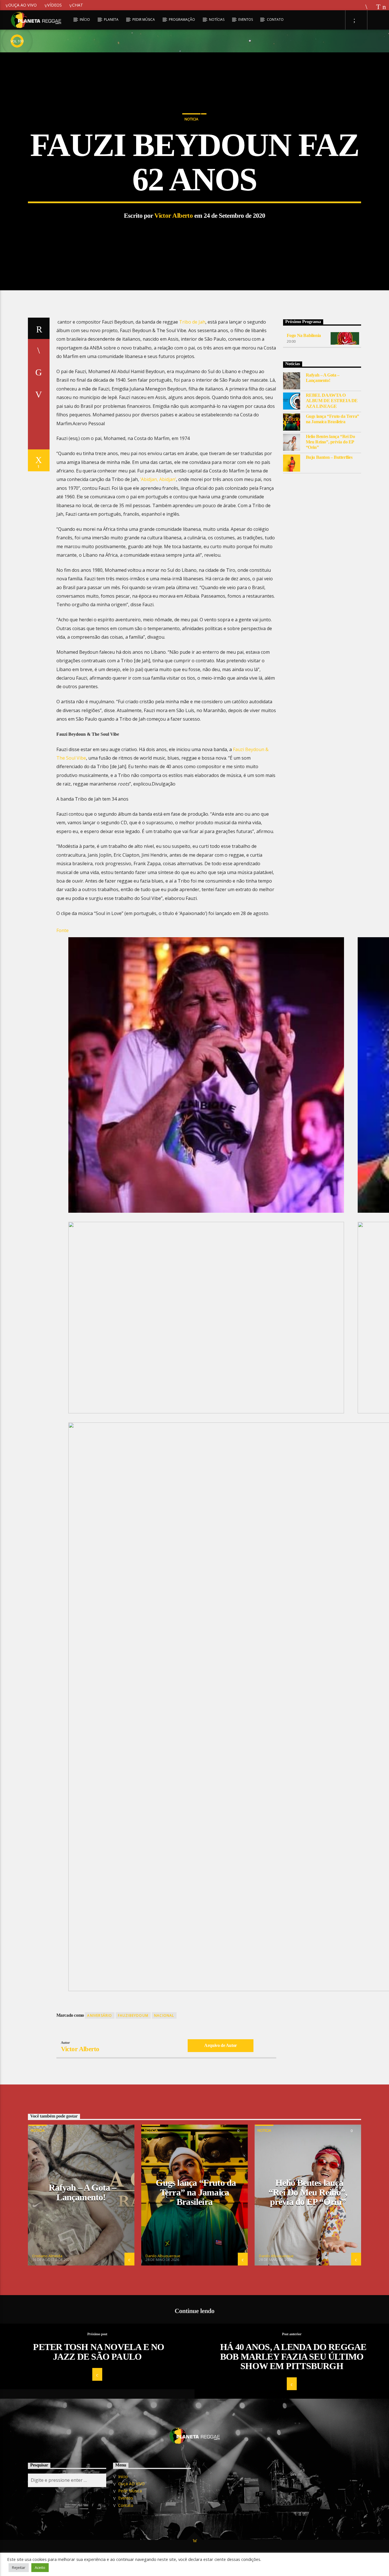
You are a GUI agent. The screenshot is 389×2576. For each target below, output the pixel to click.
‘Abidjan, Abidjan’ (158, 479)
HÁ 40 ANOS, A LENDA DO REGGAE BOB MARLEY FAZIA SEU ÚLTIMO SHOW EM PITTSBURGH (293, 2356)
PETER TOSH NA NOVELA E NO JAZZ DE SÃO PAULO (99, 2352)
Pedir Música (144, 19)
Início (85, 19)
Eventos (246, 19)
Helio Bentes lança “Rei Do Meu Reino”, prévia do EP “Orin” (330, 442)
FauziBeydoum (133, 2015)
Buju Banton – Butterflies (329, 457)
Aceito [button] (40, 2567)
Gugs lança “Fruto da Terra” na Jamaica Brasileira (332, 419)
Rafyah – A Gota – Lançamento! (323, 378)
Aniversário (100, 2015)
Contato (275, 19)
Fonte (63, 930)
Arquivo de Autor (221, 2045)
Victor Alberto (174, 216)
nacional (164, 2015)
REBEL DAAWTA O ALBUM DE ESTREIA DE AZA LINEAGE (332, 401)
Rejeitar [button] (19, 2567)
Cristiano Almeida (47, 2256)
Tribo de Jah (192, 322)
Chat (78, 5)
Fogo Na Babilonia (304, 335)
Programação (182, 19)
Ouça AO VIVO (22, 5)
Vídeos (55, 5)
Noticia (191, 119)
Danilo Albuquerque (163, 2256)
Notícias (217, 19)
